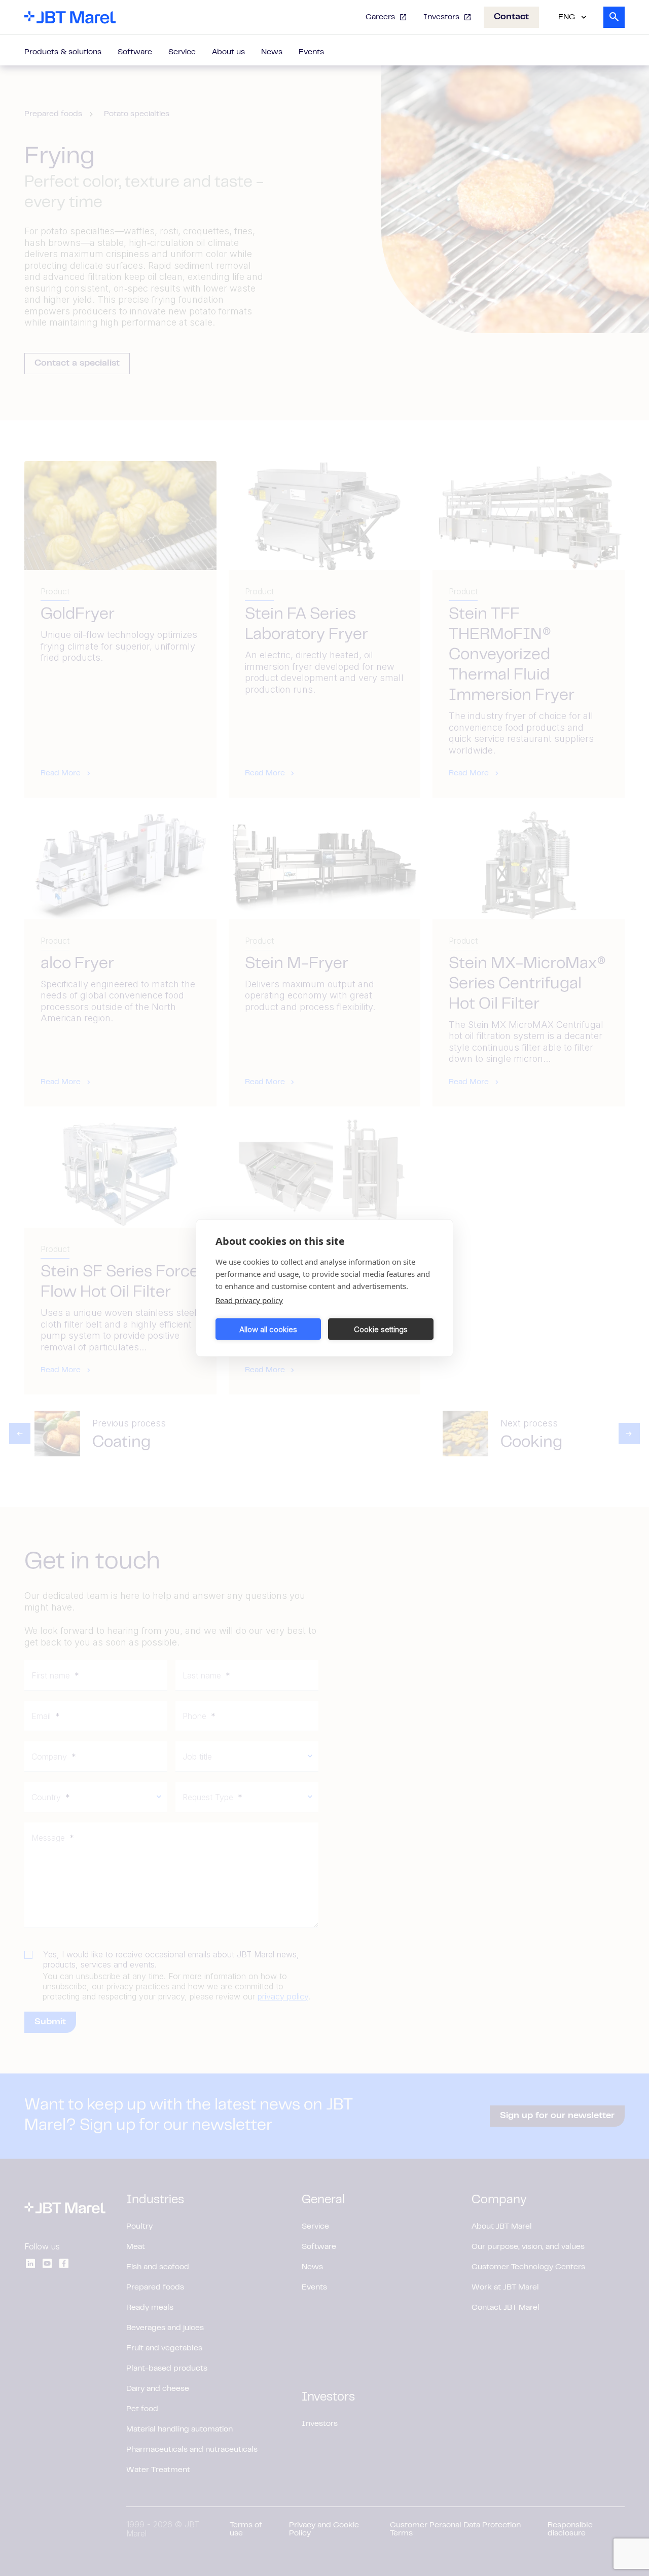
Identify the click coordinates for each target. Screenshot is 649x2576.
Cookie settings (381, 1329)
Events (311, 52)
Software (135, 52)
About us (228, 52)
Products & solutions (63, 52)
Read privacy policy (249, 1300)
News (272, 52)
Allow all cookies (268, 1329)
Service (182, 52)
